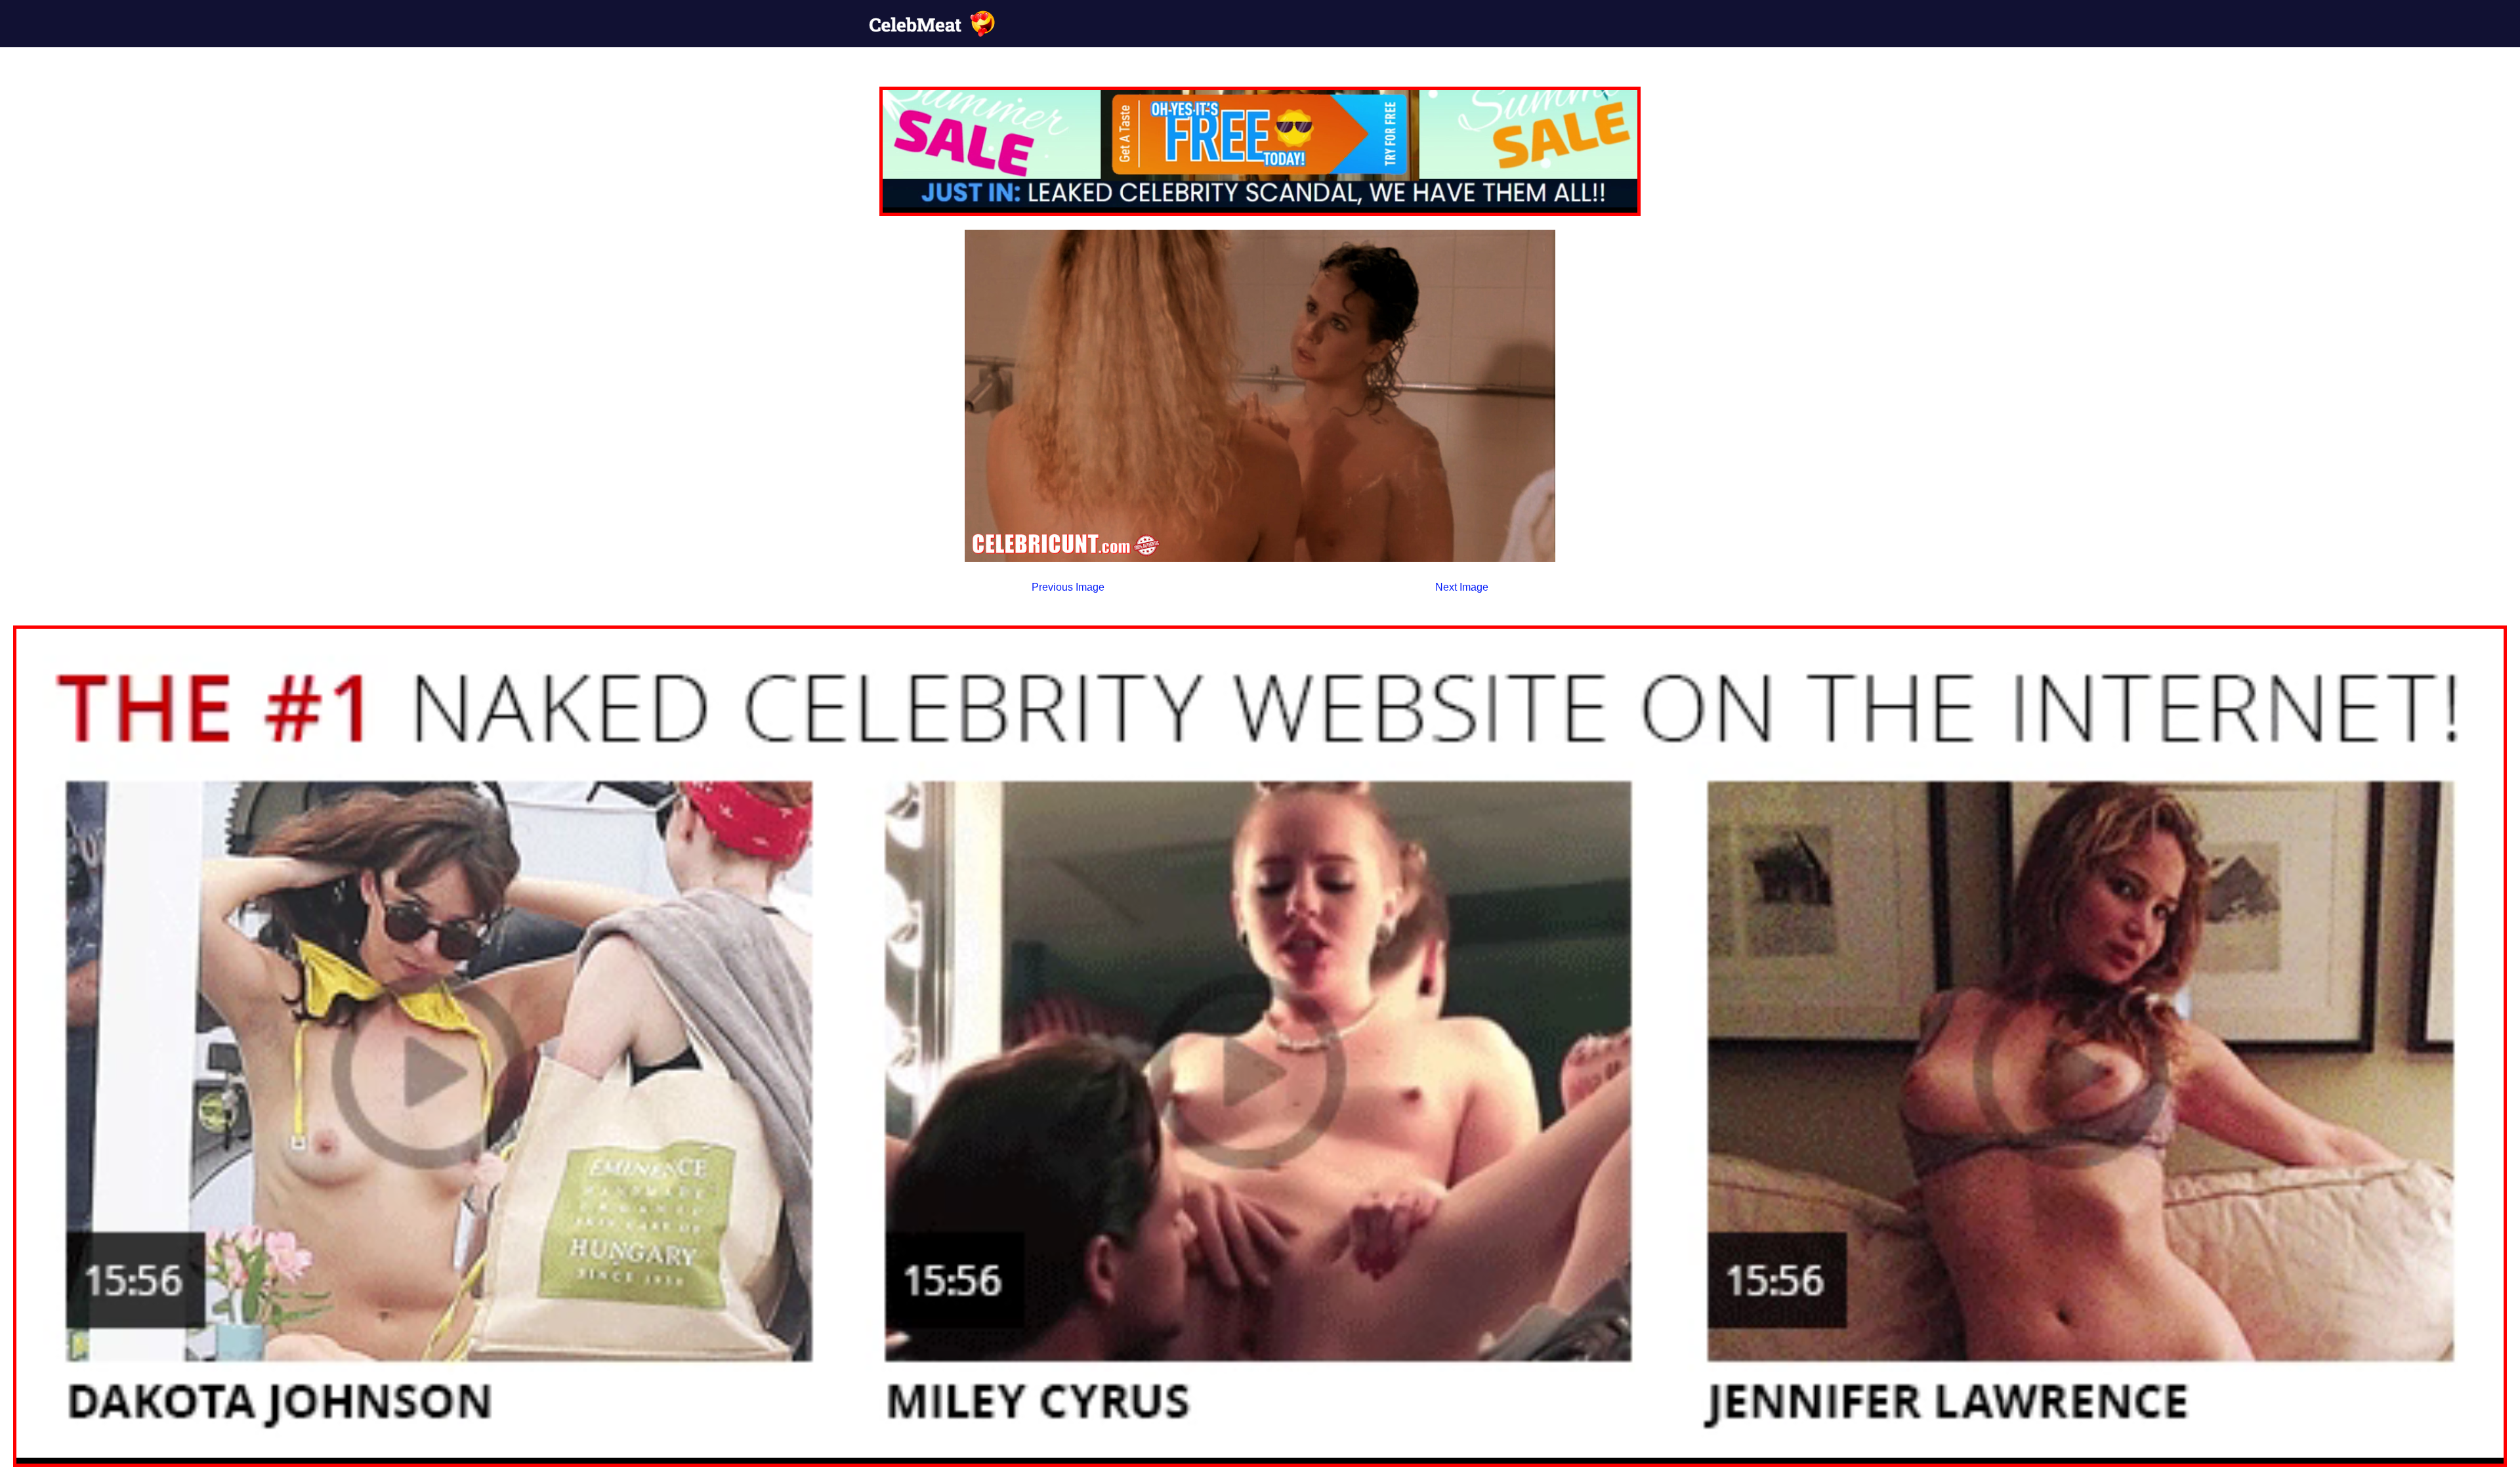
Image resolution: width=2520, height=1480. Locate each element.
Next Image (1462, 587)
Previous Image (1068, 587)
